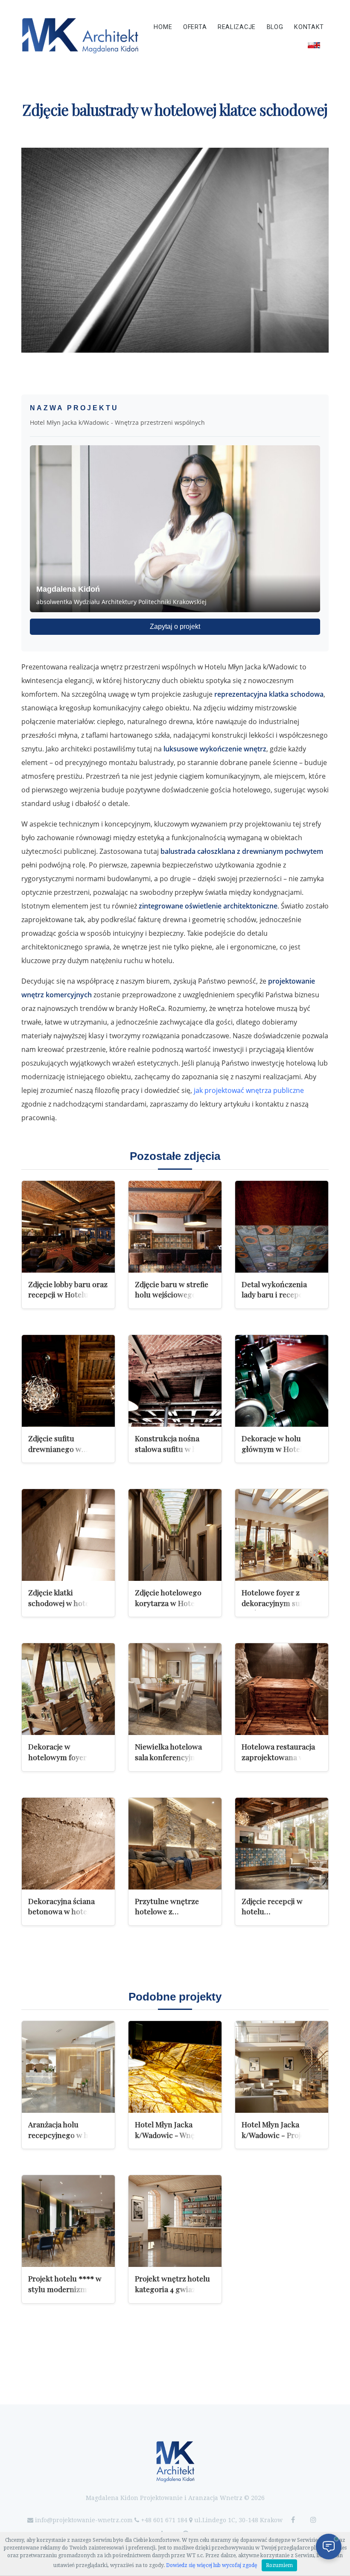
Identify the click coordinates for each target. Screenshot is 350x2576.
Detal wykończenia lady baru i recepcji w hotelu (278, 1294)
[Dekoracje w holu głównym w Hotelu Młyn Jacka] (282, 1381)
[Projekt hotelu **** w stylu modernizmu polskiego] (68, 2221)
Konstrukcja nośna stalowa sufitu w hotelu (175, 1443)
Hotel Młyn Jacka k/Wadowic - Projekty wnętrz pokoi (279, 2135)
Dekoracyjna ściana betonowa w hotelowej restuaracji (67, 1911)
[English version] (314, 45)
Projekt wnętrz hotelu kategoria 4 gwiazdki (172, 2284)
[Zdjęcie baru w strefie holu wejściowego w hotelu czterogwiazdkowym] (175, 1227)
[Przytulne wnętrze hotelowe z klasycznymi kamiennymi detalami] (175, 1844)
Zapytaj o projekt (175, 626)
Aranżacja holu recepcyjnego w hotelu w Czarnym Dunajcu (67, 2135)
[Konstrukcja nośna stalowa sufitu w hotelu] (175, 1381)
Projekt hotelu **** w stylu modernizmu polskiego (65, 2289)
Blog (275, 27)
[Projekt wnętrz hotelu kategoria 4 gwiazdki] (175, 2221)
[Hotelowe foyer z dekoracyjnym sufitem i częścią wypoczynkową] (282, 1535)
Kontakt (309, 27)
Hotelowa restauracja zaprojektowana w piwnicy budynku (278, 1757)
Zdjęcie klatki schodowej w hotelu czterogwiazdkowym (64, 1603)
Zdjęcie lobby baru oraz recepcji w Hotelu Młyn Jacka (68, 1294)
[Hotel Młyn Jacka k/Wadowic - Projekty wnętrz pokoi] (282, 2067)
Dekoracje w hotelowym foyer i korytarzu (59, 1757)
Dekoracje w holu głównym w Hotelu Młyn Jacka (274, 1449)
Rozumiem (279, 2565)
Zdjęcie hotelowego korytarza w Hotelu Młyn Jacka (168, 1603)
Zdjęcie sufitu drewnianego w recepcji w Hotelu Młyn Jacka (68, 1454)
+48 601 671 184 (164, 2520)
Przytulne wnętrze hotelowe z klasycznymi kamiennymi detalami (172, 1917)
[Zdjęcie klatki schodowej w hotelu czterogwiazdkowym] (68, 1535)
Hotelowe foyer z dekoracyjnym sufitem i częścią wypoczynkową (282, 1603)
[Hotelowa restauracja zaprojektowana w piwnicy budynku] (282, 1689)
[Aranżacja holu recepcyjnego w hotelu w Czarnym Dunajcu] (68, 2067)
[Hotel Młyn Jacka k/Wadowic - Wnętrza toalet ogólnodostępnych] (175, 2067)
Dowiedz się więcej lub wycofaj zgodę (212, 2565)
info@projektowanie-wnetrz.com (84, 2520)
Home (163, 27)
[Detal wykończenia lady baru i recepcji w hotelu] (282, 1227)
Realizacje (237, 27)
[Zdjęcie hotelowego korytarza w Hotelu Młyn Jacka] (175, 1535)
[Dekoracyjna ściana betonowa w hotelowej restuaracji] (68, 1844)
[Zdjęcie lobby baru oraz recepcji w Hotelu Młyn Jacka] (68, 1227)
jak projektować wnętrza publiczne (249, 1090)
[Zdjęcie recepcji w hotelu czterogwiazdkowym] (282, 1844)
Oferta (195, 27)
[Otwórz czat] (329, 2547)
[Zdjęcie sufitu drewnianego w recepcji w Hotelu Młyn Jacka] (68, 1381)
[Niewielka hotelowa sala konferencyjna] (175, 1689)
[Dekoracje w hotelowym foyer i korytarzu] (68, 1689)
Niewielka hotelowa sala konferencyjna (168, 1752)
